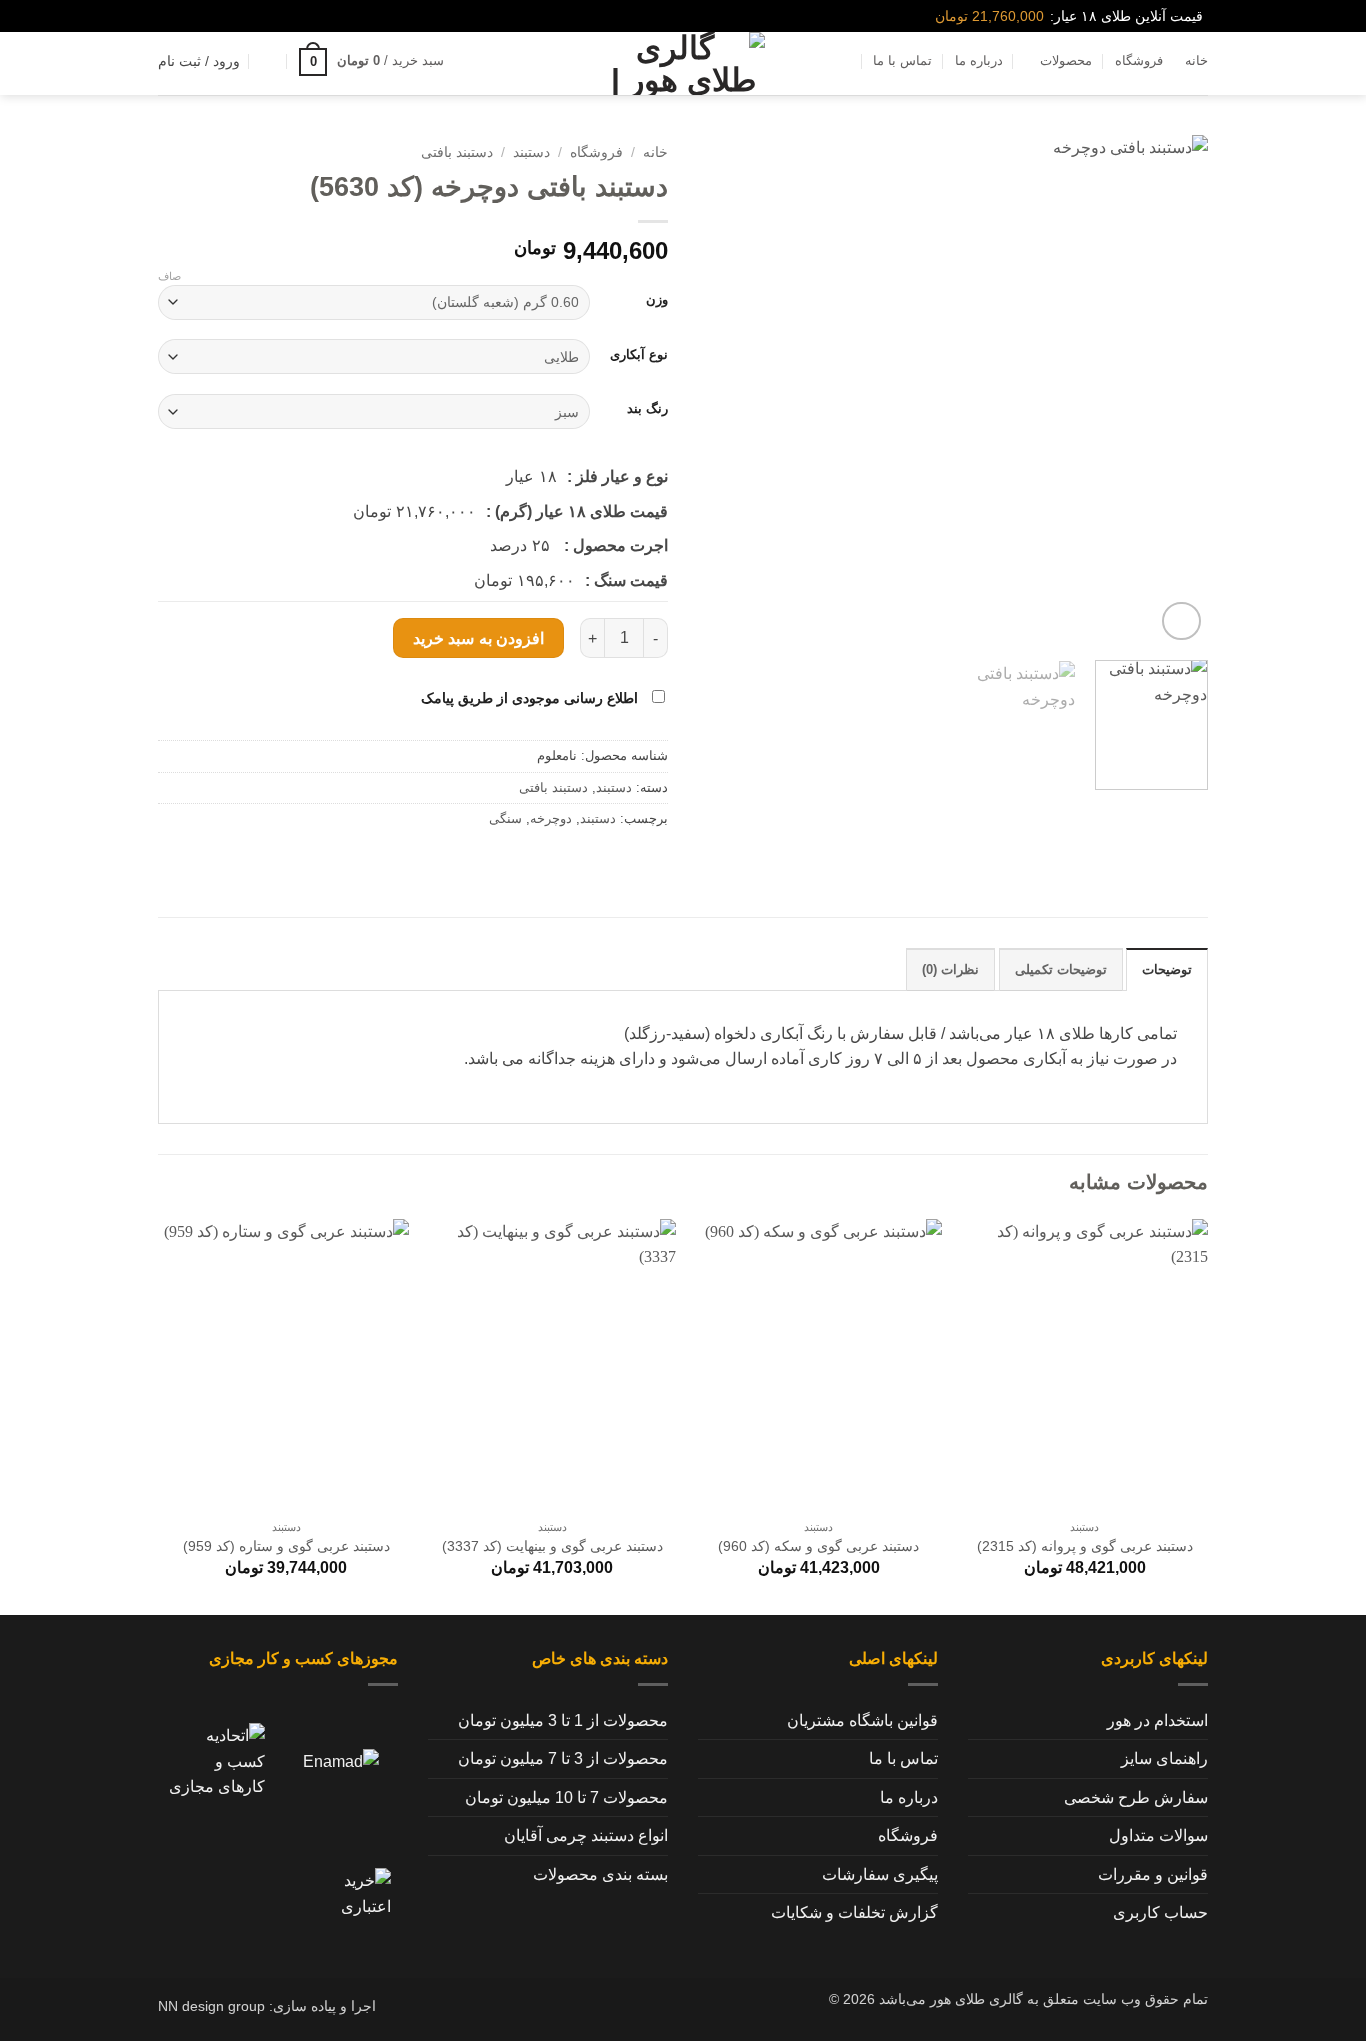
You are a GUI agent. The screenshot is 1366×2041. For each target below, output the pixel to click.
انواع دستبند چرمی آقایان (586, 1835)
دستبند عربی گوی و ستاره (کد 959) (286, 1546)
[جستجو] (474, 61)
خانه (1196, 60)
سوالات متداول (1158, 1835)
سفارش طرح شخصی (1136, 1797)
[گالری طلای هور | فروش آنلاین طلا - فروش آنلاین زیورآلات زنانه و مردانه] (683, 63)
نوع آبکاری (639, 355)
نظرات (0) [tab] (950, 969)
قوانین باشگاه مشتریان (862, 1720)
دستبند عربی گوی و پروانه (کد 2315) (1085, 1546)
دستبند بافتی (457, 152)
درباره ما (979, 60)
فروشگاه (1139, 60)
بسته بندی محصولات (600, 1874)
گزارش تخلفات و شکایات (854, 1912)
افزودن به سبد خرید (478, 638)
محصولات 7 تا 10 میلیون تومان (566, 1797)
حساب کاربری (1160, 1912)
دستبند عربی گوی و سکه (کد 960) (818, 1546)
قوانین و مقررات (1153, 1874)
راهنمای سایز (1164, 1758)
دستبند (531, 152)
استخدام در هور (1157, 1720)
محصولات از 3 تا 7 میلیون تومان (563, 1758)
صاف (169, 276)
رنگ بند (647, 409)
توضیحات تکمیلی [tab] (1061, 969)
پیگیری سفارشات (880, 1874)
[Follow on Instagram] (199, 16)
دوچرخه (551, 818)
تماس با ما (902, 60)
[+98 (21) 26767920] (166, 16)
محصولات (1066, 60)
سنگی (505, 818)
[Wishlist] (269, 61)
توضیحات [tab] (1167, 969)
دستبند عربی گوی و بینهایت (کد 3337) (552, 1546)
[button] (371, 61)
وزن (657, 300)
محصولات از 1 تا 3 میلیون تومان (563, 1720)
